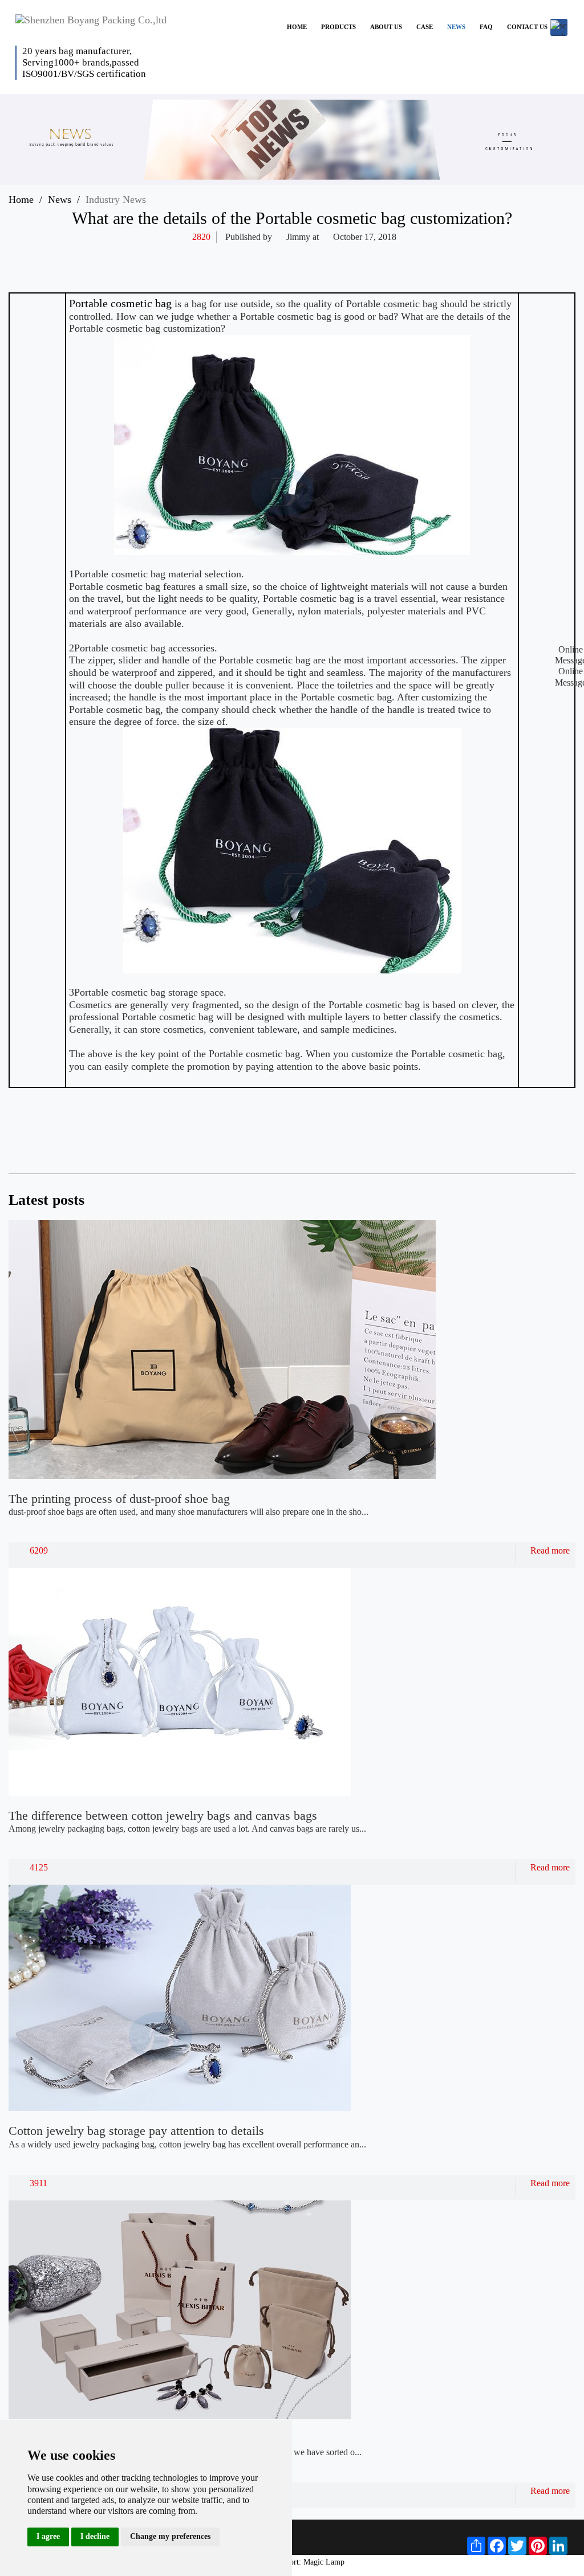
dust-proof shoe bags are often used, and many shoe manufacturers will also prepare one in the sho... (188, 1512)
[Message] (447, 255)
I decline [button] (95, 2536)
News (60, 199)
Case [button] (425, 27)
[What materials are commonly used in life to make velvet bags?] (523, 1132)
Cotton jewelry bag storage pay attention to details (136, 2131)
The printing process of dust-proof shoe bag (119, 1499)
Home (21, 199)
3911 (38, 2183)
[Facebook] (336, 255)
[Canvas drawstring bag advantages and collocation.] (555, 1132)
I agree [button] (48, 2536)
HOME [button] (297, 27)
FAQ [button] (486, 27)
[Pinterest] (403, 255)
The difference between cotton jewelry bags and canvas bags (163, 1815)
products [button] (338, 27)
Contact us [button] (527, 27)
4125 (39, 1867)
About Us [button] (386, 27)
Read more (550, 1550)
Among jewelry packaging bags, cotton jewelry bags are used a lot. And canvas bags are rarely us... (187, 1829)
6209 (39, 1550)
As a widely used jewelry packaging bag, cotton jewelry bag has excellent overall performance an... (187, 2144)
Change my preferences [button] (170, 2536)
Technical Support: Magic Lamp (292, 2562)
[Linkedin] (380, 255)
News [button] (456, 27)
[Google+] (425, 255)
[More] (314, 255)
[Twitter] (358, 255)
